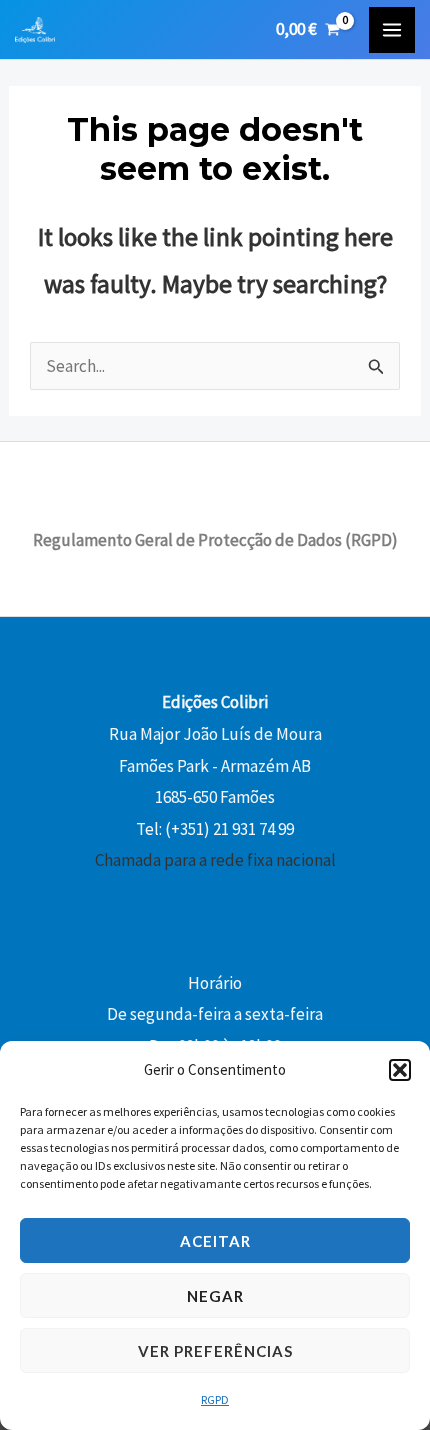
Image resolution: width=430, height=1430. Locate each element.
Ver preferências (215, 1351)
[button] (400, 1070)
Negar (215, 1296)
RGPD (215, 1399)
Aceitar (215, 1241)
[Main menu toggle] (392, 30)
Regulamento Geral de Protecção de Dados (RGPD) (215, 540)
